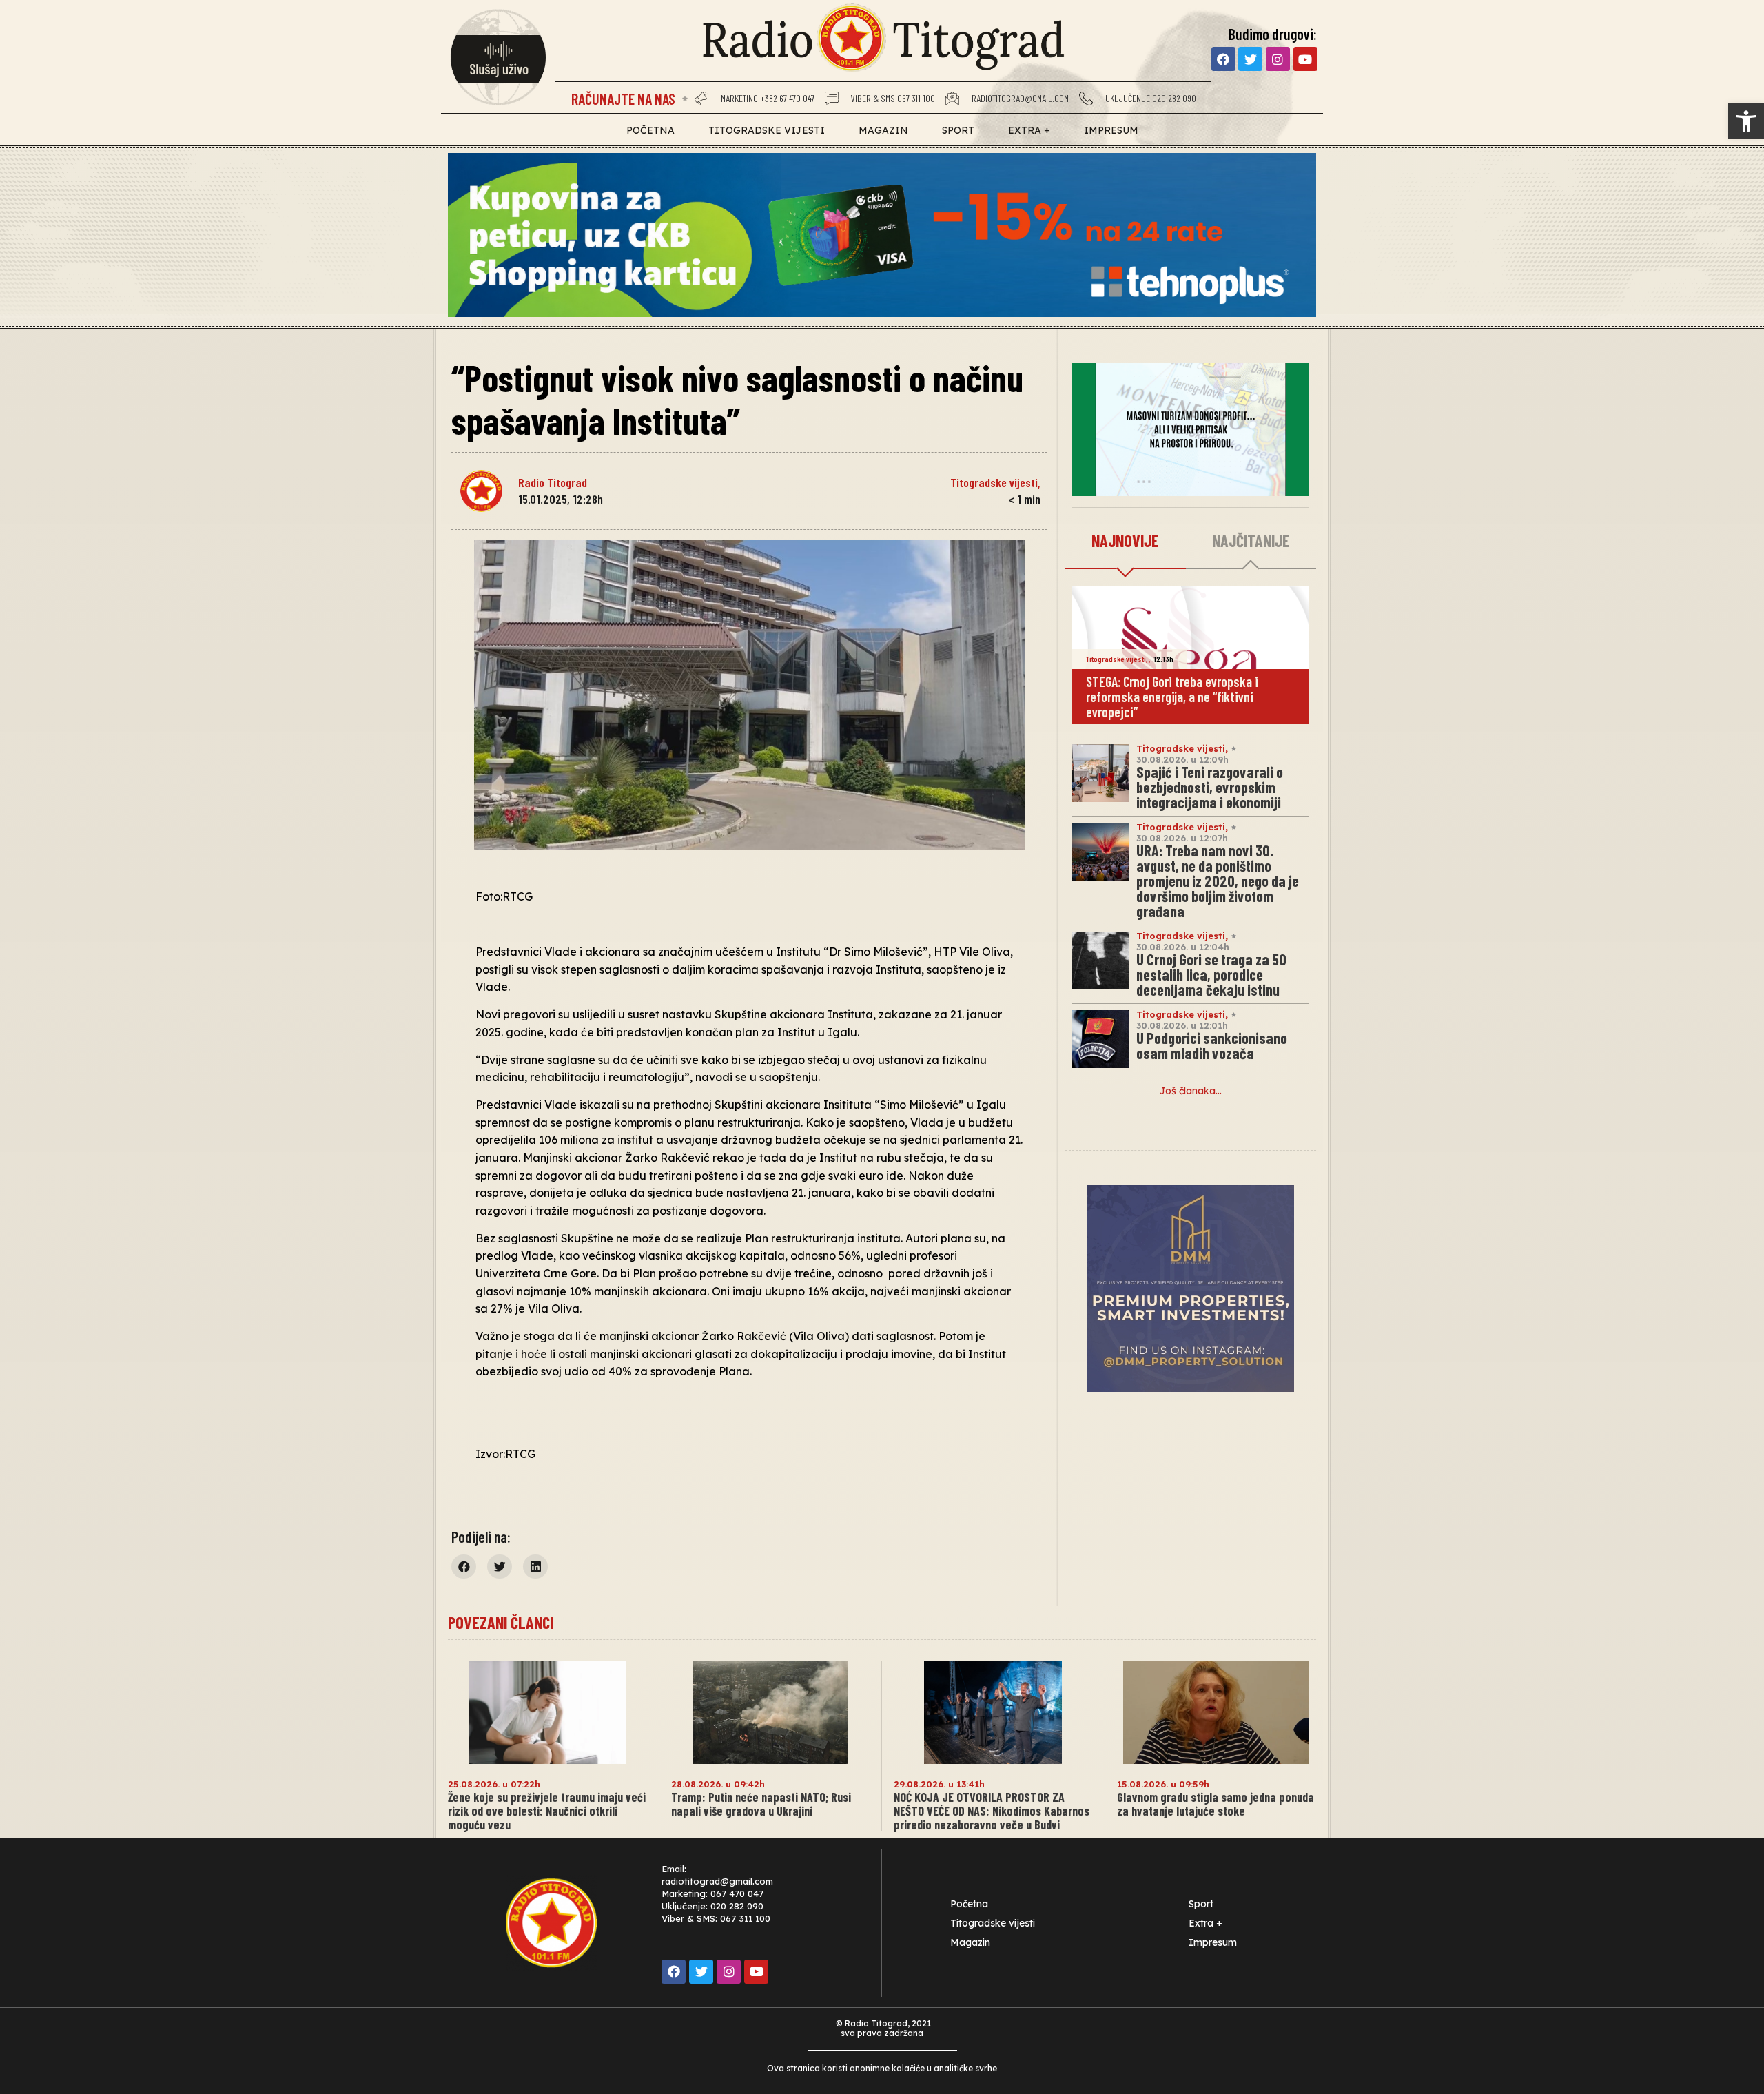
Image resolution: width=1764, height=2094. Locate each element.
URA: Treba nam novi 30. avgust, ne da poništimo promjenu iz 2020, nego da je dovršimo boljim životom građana (1218, 881)
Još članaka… (1191, 1091)
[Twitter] (1250, 59)
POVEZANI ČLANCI (501, 1622)
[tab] (1126, 542)
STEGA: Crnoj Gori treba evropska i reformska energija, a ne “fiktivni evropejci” (1172, 697)
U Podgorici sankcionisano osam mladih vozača (1212, 1045)
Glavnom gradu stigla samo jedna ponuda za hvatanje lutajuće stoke (1216, 1804)
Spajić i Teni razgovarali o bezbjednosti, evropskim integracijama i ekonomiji (1210, 787)
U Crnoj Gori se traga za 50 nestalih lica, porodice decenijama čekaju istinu (1211, 974)
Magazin (883, 130)
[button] (1746, 121)
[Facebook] (1223, 59)
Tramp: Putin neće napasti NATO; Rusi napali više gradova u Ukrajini (761, 1804)
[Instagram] (1278, 59)
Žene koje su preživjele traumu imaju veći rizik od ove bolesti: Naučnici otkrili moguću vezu (547, 1811)
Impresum (1111, 130)
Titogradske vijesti (767, 130)
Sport (958, 130)
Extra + (1029, 130)
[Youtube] (1305, 59)
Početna (650, 130)
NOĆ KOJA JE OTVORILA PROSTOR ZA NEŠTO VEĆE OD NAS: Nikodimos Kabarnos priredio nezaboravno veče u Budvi (992, 1811)
